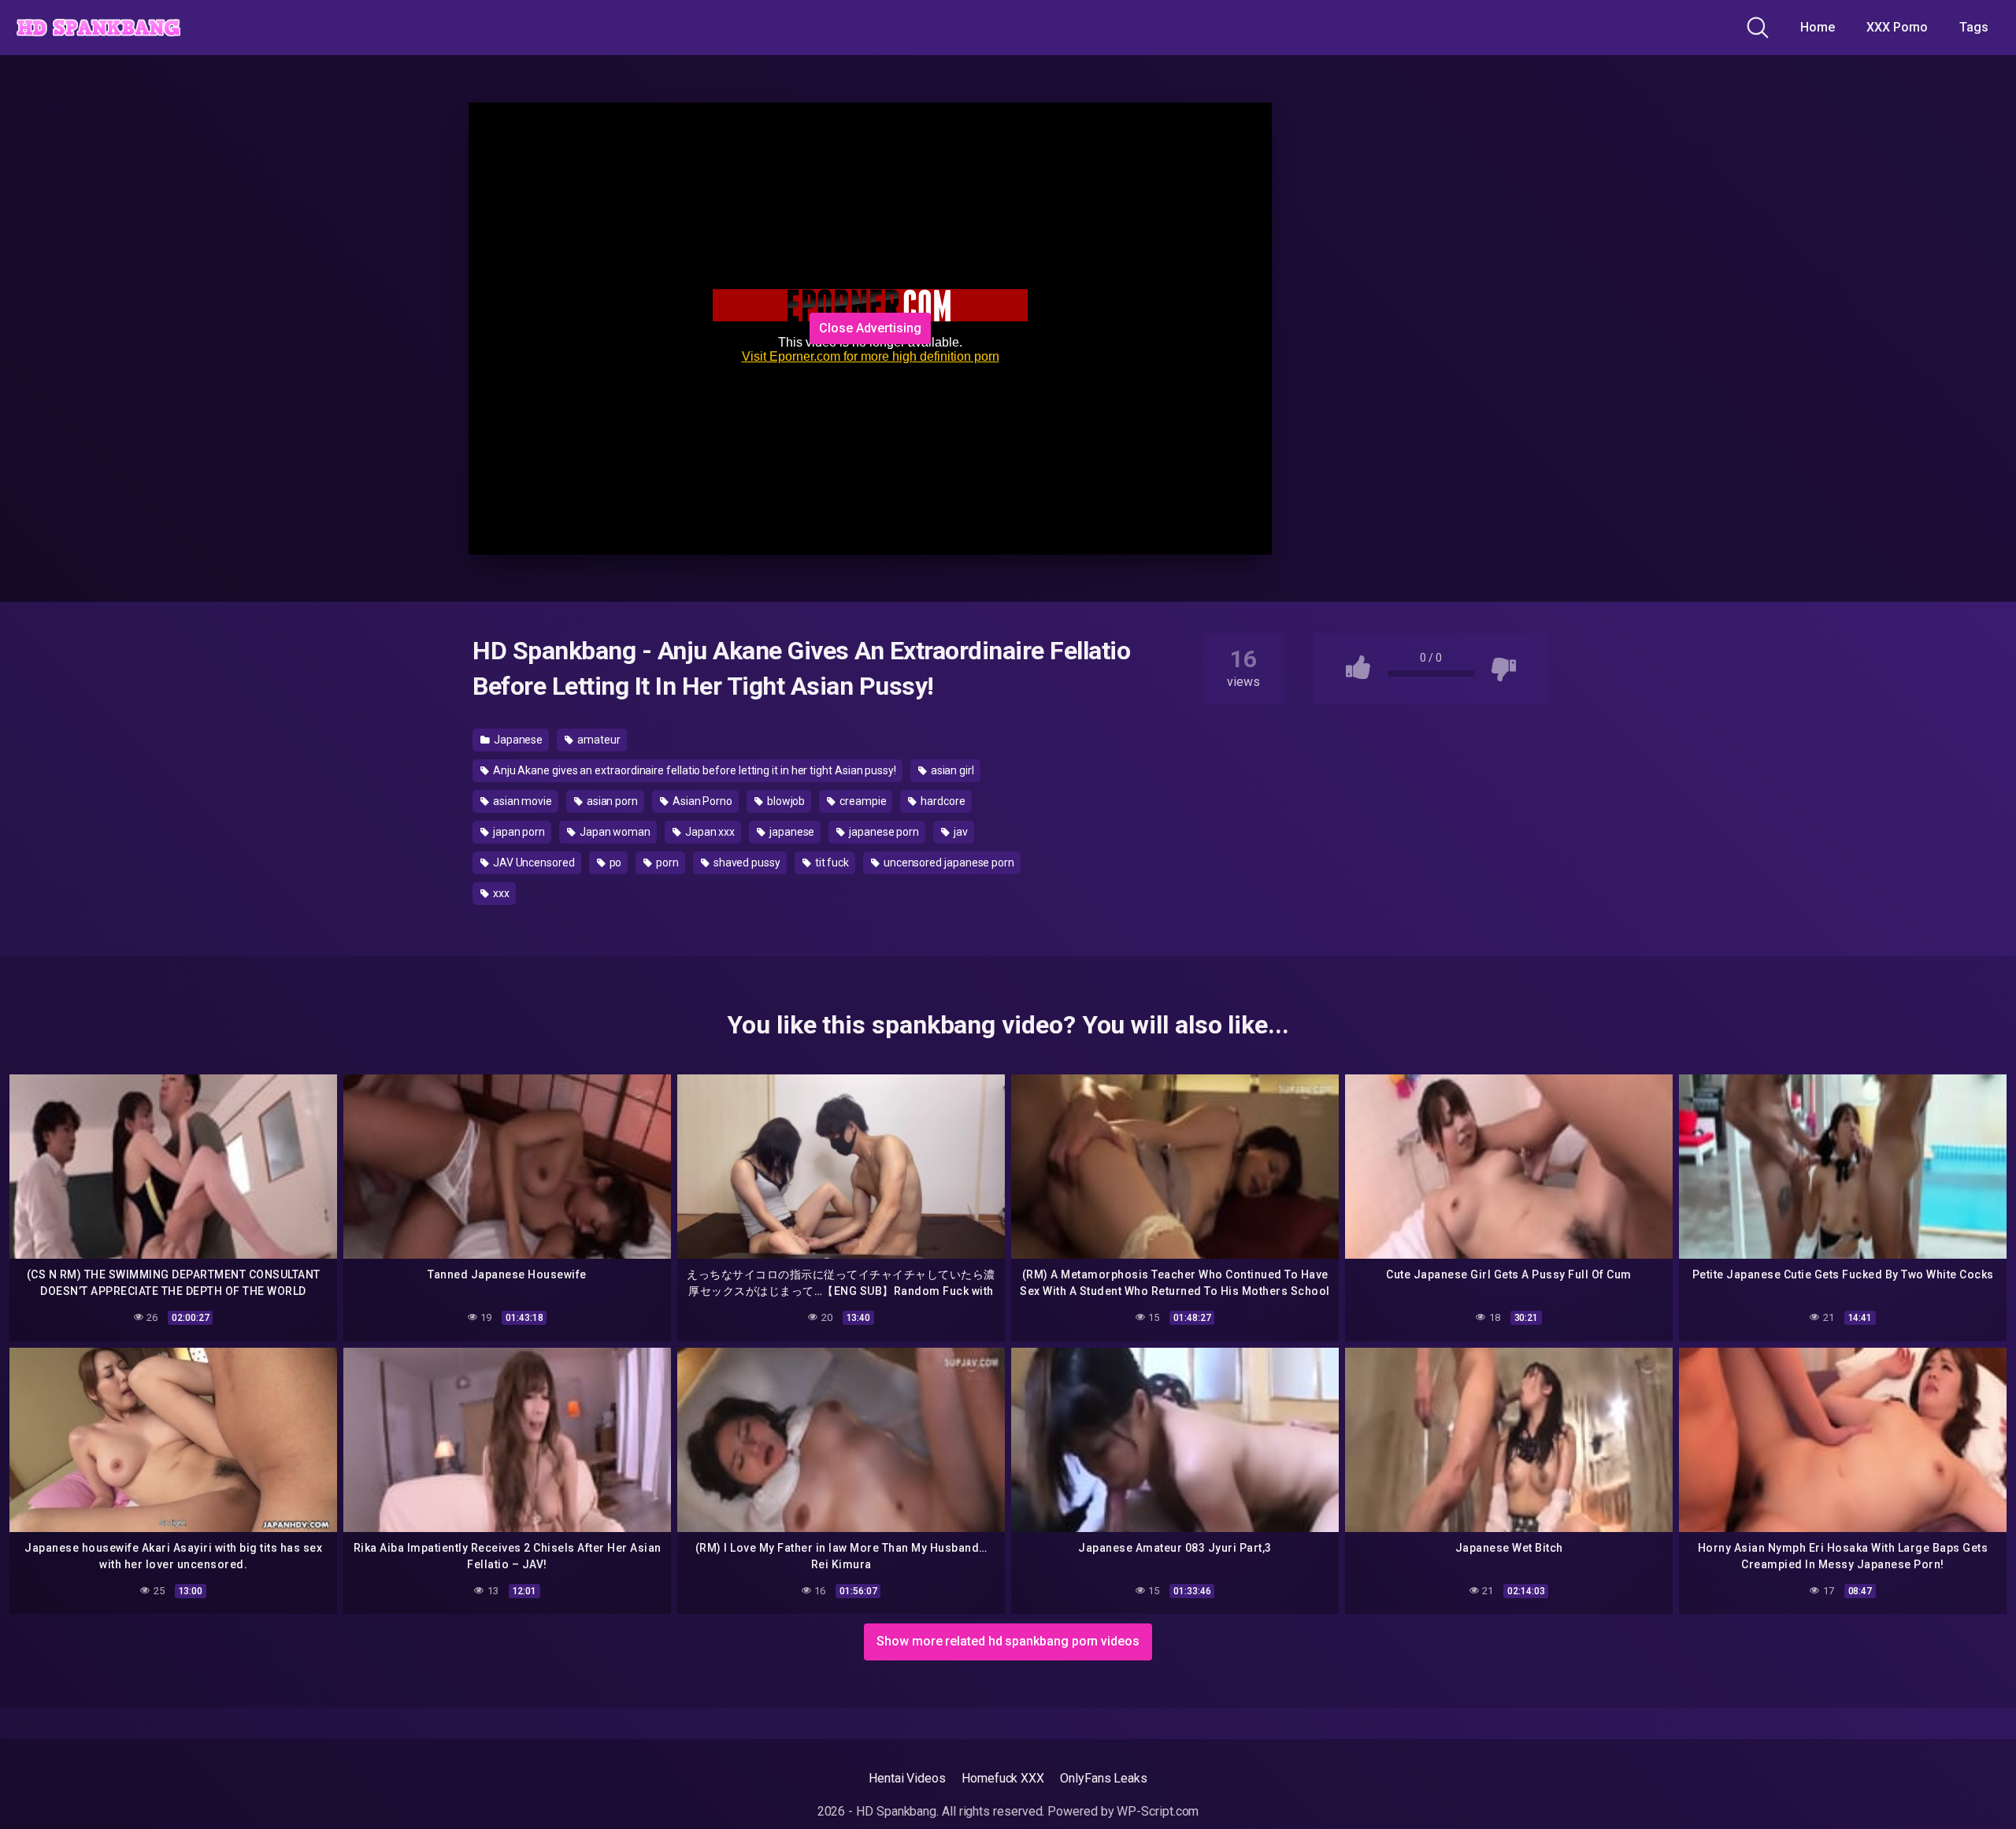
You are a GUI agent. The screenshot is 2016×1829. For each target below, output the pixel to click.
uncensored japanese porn (948, 863)
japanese (791, 832)
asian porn (611, 801)
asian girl (951, 770)
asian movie (521, 801)
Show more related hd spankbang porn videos (1008, 1641)
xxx (500, 893)
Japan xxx (709, 832)
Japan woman (614, 832)
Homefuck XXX (1003, 1778)
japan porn (518, 832)
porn (666, 863)
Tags (1974, 27)
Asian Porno (701, 801)
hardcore (941, 801)
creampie (862, 801)
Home (1818, 27)
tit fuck (831, 863)
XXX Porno (1897, 27)
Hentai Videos (907, 1778)
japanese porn (883, 832)
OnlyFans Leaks (1104, 1778)
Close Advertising (870, 328)
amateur (597, 740)
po (615, 863)
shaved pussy (746, 863)
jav (960, 832)
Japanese (517, 740)
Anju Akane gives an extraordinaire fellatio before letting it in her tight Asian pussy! (693, 770)
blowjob (785, 801)
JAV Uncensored (533, 863)
